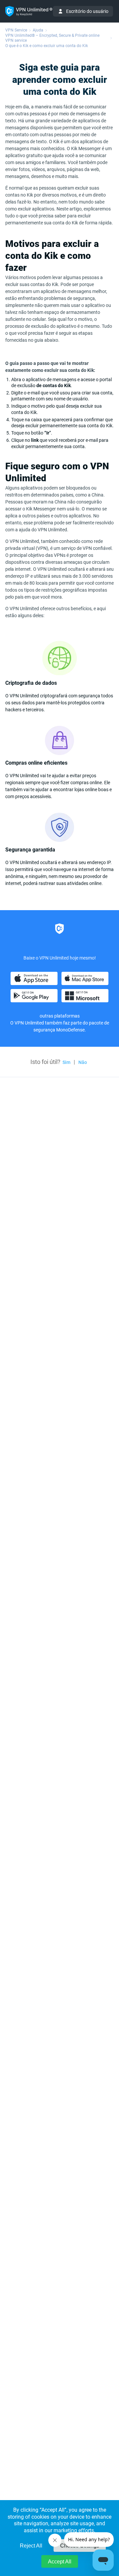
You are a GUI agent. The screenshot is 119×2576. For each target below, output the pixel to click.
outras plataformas (60, 1016)
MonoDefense (70, 1030)
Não (83, 1062)
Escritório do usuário (87, 11)
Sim (66, 1062)
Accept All (60, 2562)
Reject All (31, 2546)
